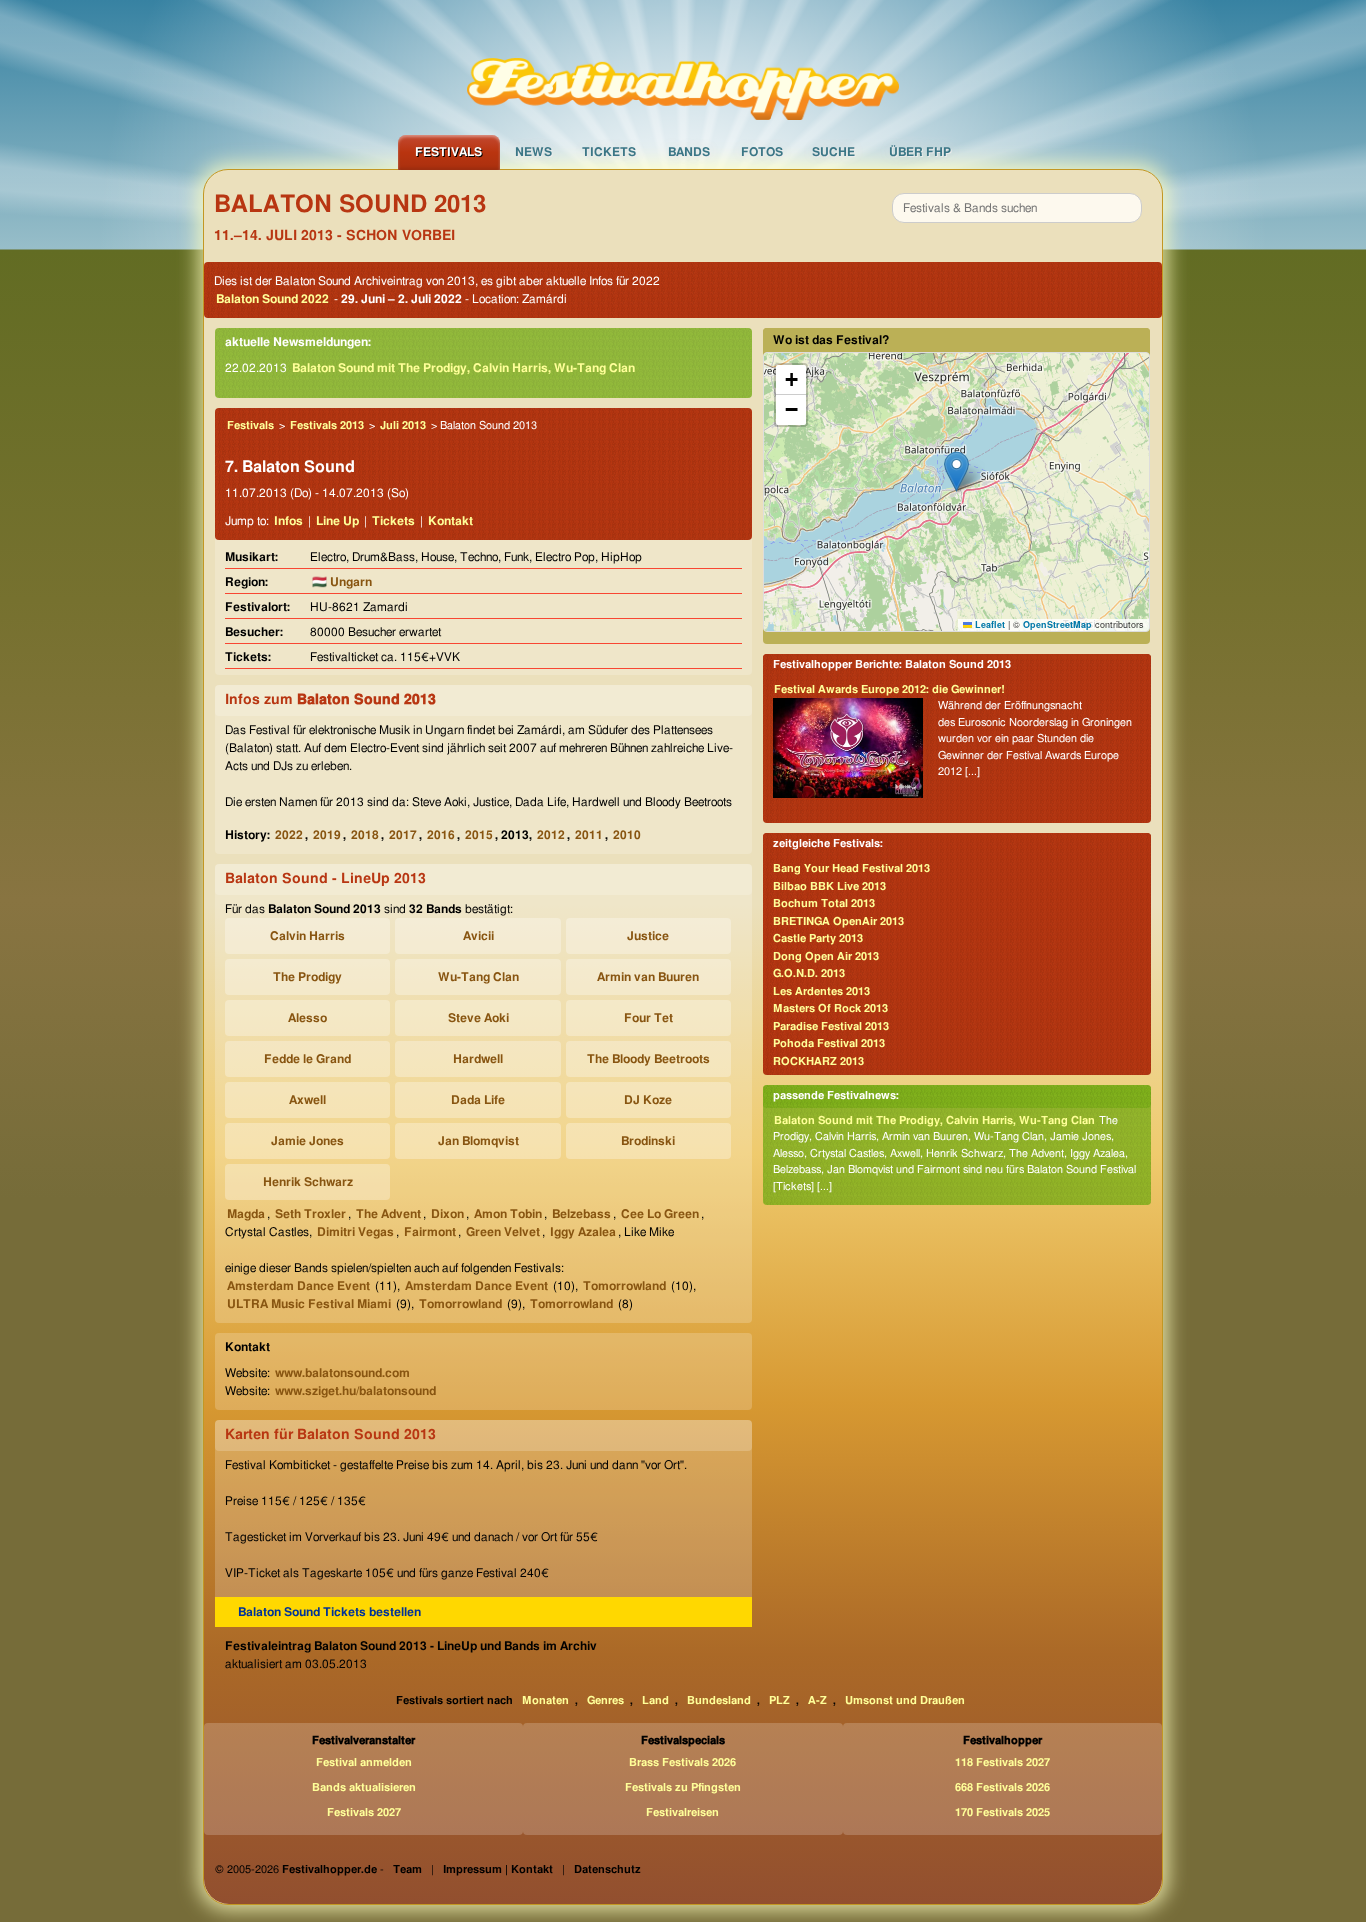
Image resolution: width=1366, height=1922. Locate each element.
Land (655, 1700)
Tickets (609, 152)
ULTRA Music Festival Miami (309, 1304)
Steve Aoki (478, 1018)
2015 (479, 835)
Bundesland (719, 1700)
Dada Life (478, 1100)
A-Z (817, 1700)
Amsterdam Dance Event (298, 1286)
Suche (833, 152)
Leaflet (988, 624)
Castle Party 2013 (818, 938)
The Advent (388, 1214)
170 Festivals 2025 (1002, 1812)
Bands (689, 152)
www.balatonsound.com (342, 1373)
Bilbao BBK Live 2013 (829, 886)
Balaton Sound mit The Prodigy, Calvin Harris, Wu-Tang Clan (463, 368)
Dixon (447, 1214)
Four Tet (648, 1018)
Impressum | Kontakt (498, 1869)
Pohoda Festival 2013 (829, 1043)
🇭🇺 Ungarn (342, 582)
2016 (441, 835)
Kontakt (450, 521)
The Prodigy (307, 977)
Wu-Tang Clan (478, 977)
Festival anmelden (364, 1762)
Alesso (307, 1018)
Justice (648, 936)
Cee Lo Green (660, 1214)
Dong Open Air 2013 (826, 956)
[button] (956, 471)
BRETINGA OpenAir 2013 (838, 921)
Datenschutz (607, 1869)
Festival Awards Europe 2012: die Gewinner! (889, 689)
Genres (605, 1700)
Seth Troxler (310, 1214)
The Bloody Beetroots (648, 1059)
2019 (327, 835)
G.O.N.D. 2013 (809, 973)
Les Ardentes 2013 (821, 991)
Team (407, 1869)
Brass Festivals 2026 (682, 1762)
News (533, 152)
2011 (589, 835)
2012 (551, 835)
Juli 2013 (403, 425)
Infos (288, 521)
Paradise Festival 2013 (831, 1026)
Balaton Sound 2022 (272, 299)
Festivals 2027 (364, 1812)
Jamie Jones (307, 1141)
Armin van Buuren (648, 977)
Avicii (478, 936)
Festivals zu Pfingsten (683, 1787)
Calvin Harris (307, 936)
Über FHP (920, 152)
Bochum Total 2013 (824, 903)
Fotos (762, 152)
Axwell (307, 1100)
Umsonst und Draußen (905, 1700)
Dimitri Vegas (355, 1232)
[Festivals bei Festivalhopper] (683, 67)
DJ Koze (648, 1100)
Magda (246, 1214)
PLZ (779, 1700)
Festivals (448, 152)
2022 (289, 835)
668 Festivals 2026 (1002, 1787)
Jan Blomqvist (478, 1141)
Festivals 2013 (327, 425)
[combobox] (1017, 208)
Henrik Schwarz (308, 1182)
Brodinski (648, 1141)
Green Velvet (503, 1232)
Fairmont (430, 1232)
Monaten (545, 1700)
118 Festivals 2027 (1002, 1762)
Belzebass (581, 1214)
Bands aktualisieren (364, 1787)
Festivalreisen (682, 1812)
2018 (365, 835)
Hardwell (478, 1059)
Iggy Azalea (583, 1232)
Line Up (337, 521)
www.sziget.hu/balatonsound (355, 1391)
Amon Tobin (508, 1214)
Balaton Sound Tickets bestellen (329, 1612)
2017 (403, 835)
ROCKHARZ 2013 (818, 1061)
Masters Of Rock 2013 (830, 1008)
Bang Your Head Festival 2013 (851, 868)
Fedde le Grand (307, 1059)
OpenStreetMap (1057, 624)
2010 (627, 835)
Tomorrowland (624, 1286)
